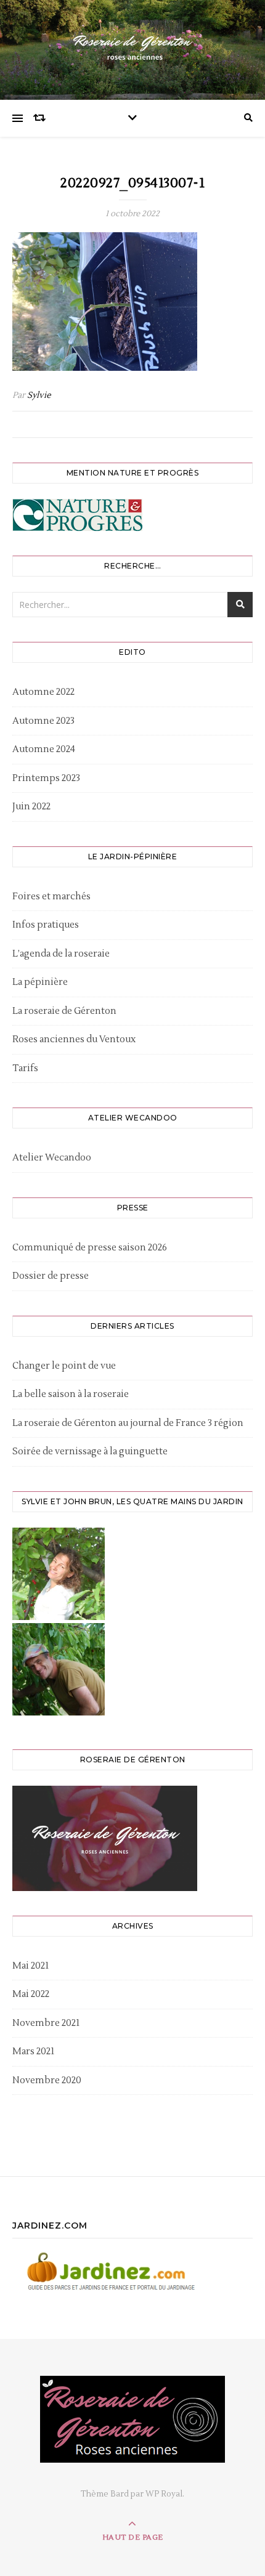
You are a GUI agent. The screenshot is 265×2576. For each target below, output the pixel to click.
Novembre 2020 (47, 2080)
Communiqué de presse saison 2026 (90, 1248)
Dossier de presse (51, 1276)
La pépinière (40, 982)
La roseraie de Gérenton (64, 1011)
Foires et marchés (51, 897)
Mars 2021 (33, 2051)
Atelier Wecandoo (52, 1158)
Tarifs (25, 1068)
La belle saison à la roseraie (71, 1394)
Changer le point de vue (64, 1366)
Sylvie (39, 395)
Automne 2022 (43, 692)
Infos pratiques (46, 925)
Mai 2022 (31, 1994)
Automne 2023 (43, 721)
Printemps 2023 (46, 778)
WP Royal (164, 2494)
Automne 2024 (44, 749)
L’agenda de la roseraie (61, 954)
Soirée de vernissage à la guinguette (90, 1452)
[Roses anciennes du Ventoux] (132, 47)
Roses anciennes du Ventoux (74, 1039)
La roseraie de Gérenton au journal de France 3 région (128, 1423)
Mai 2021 (31, 1966)
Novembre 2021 (46, 2023)
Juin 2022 (31, 807)
